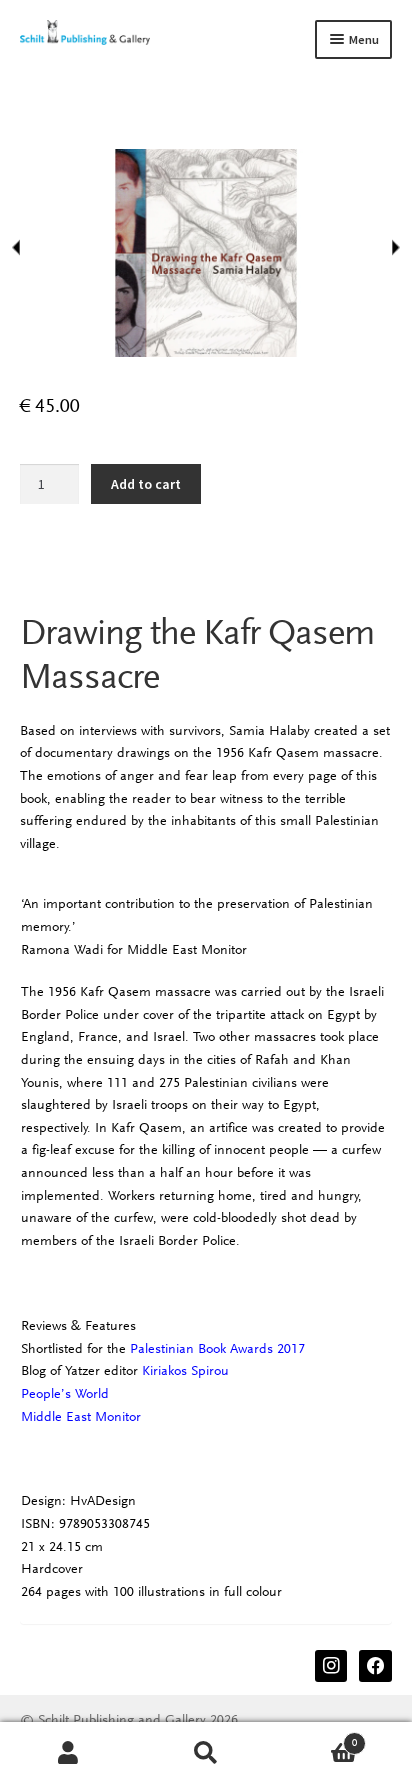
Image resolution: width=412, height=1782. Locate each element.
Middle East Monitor (81, 1416)
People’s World (65, 1393)
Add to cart (146, 484)
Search (205, 1752)
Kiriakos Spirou (185, 1370)
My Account (68, 1752)
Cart (316, 1737)
